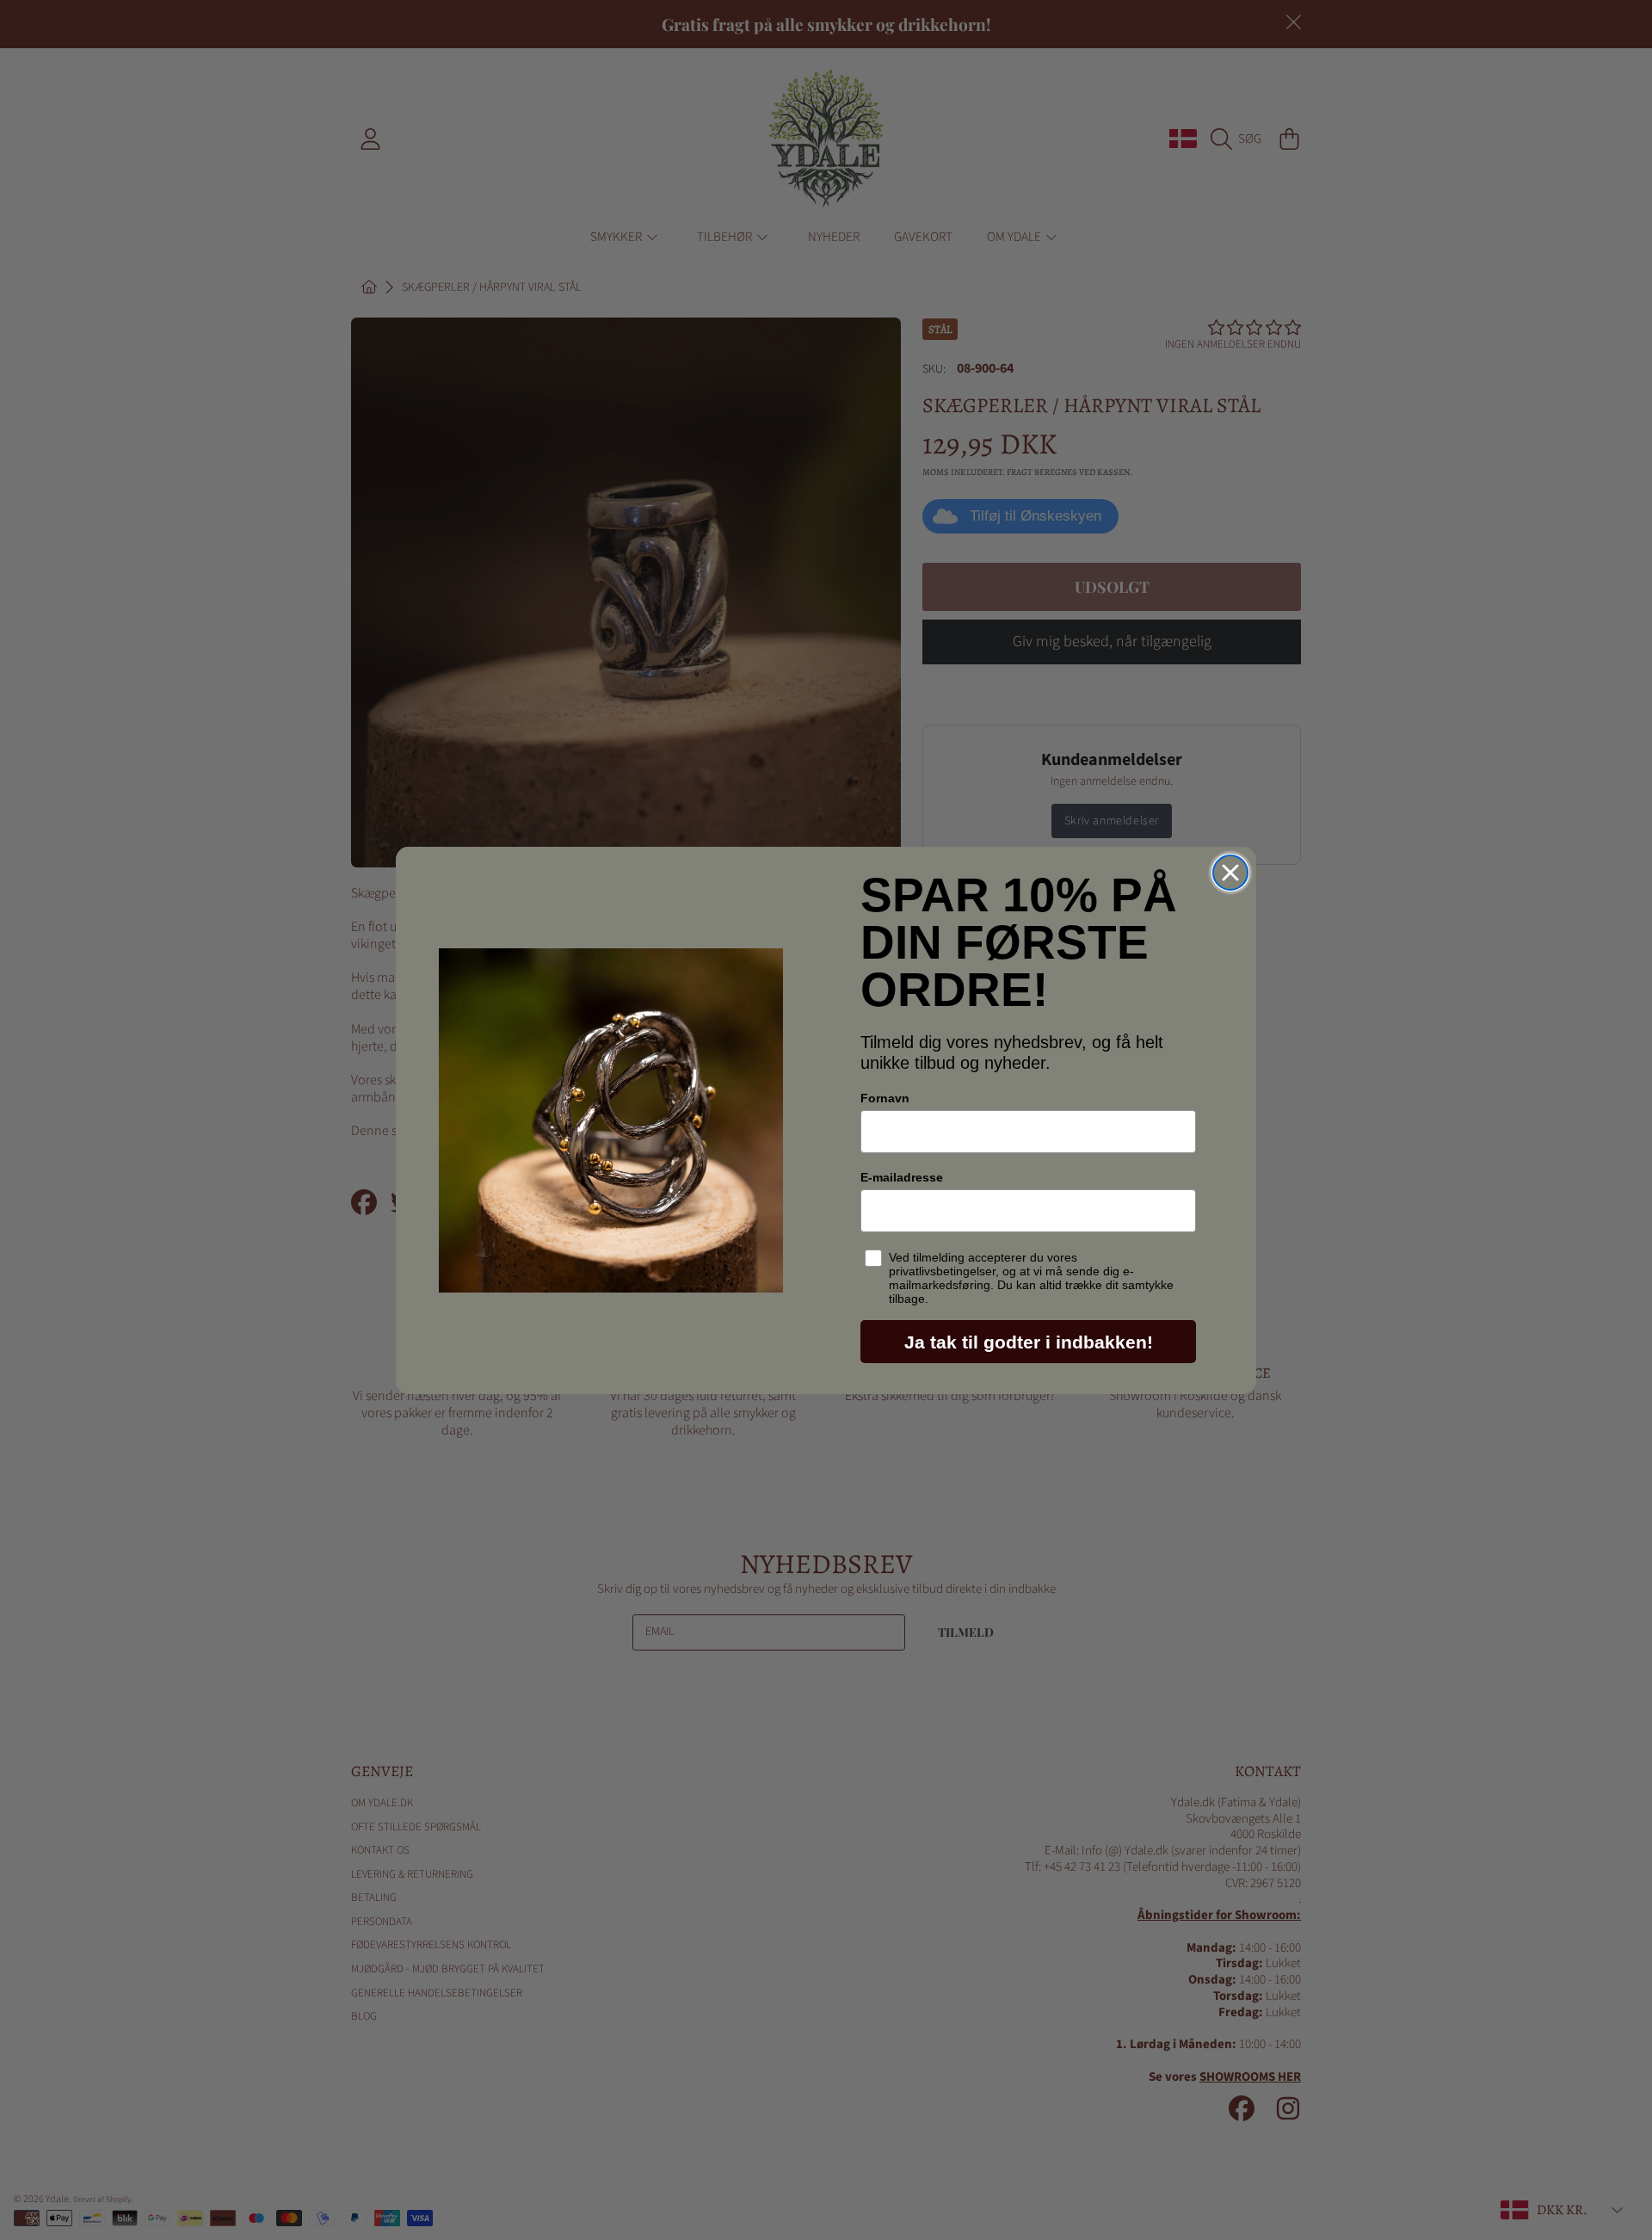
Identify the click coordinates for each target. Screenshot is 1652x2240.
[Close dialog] (1230, 873)
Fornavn (885, 1098)
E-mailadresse (902, 1177)
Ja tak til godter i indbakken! (1029, 1342)
